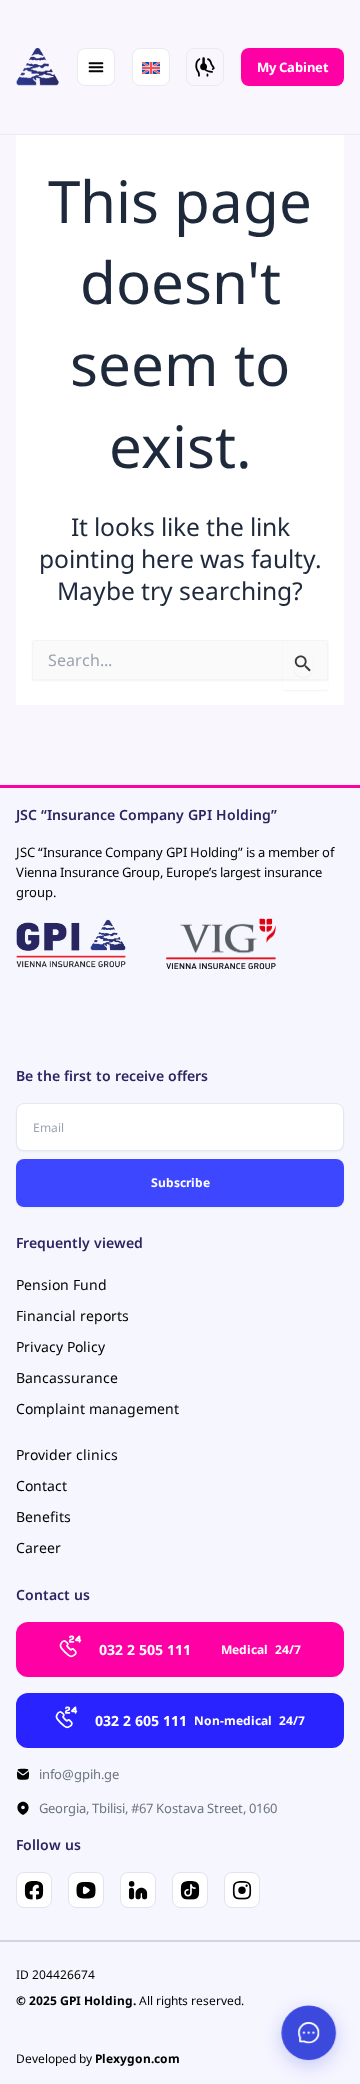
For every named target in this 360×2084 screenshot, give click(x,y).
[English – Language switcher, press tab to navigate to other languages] (151, 67)
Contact (41, 1485)
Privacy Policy (60, 1346)
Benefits (43, 1516)
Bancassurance (67, 1377)
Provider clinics (67, 1454)
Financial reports (72, 1315)
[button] (96, 67)
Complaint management (97, 1408)
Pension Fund (61, 1284)
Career (38, 1547)
